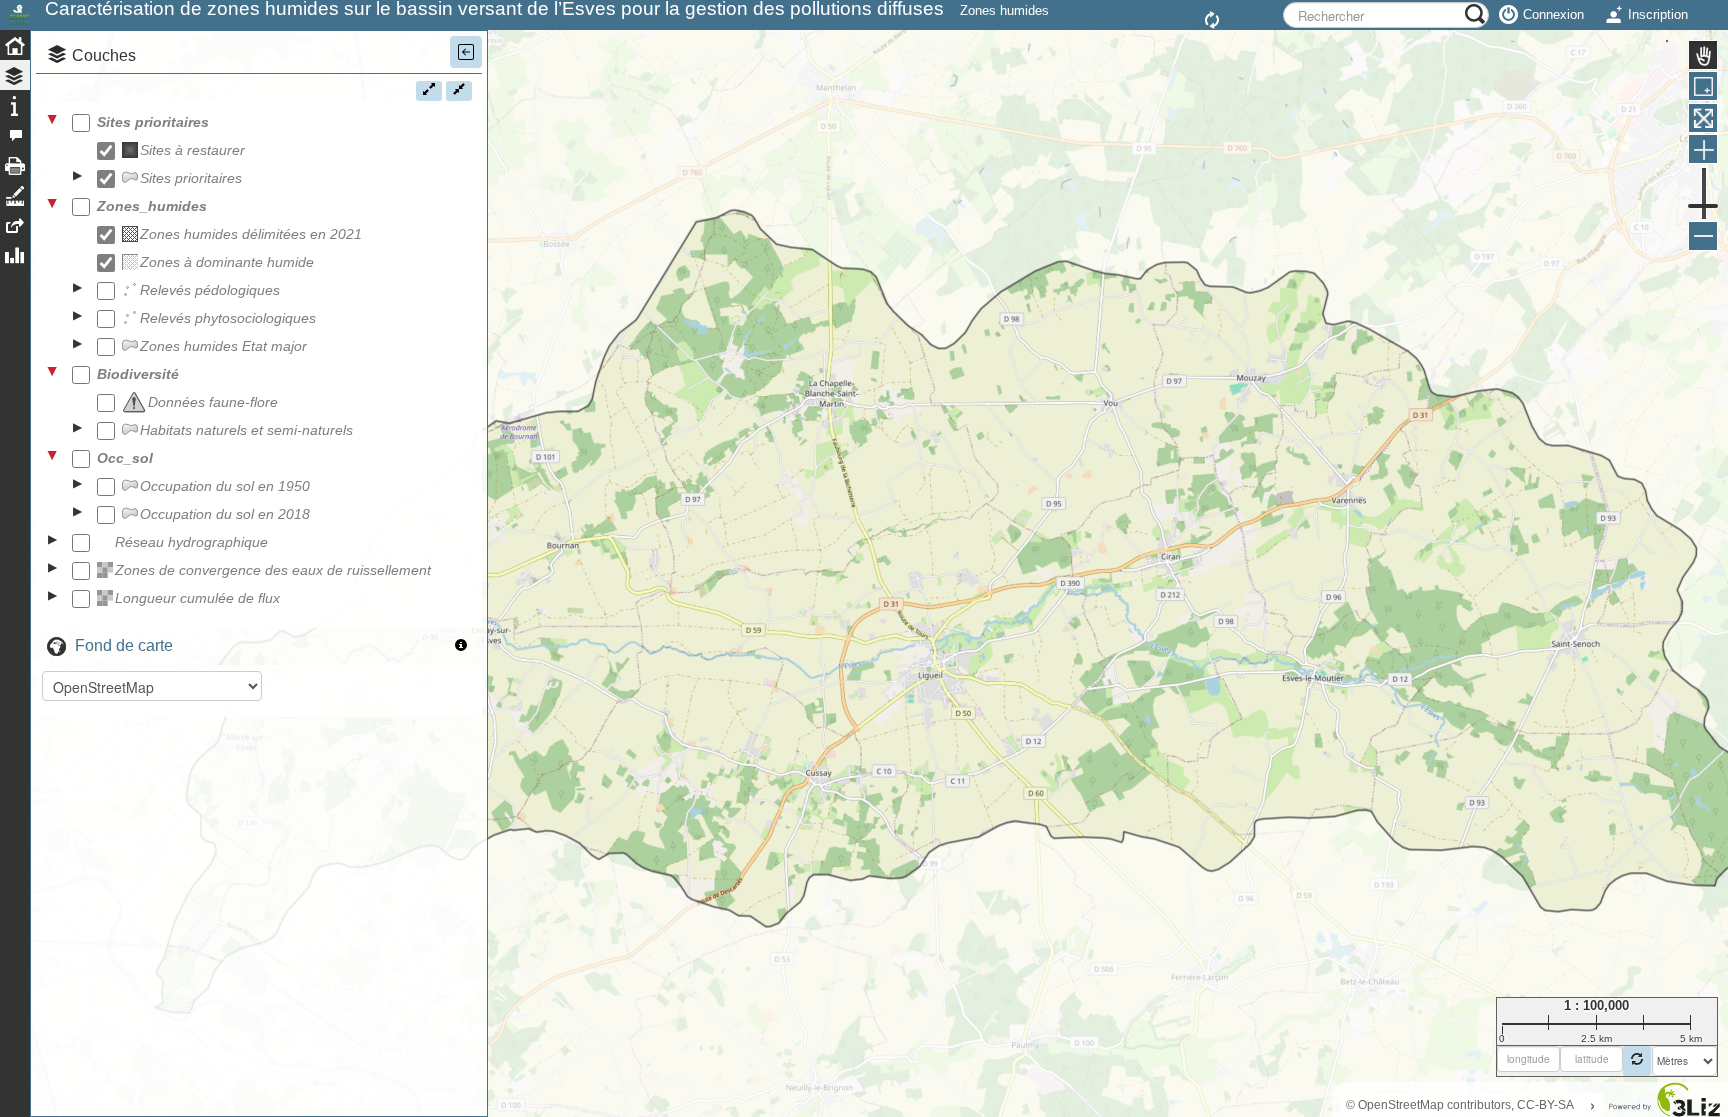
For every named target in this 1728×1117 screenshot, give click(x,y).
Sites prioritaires (153, 122)
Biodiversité (138, 374)
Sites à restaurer (192, 150)
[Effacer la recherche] (1215, 21)
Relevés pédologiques (210, 290)
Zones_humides (152, 206)
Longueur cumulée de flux (197, 598)
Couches (104, 55)
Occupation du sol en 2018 (225, 514)
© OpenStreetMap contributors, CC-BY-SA (1460, 1105)
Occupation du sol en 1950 (225, 486)
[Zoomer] (1703, 149)
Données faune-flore (213, 402)
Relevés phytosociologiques (228, 318)
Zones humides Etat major (223, 346)
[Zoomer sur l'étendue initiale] (1703, 118)
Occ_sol (125, 458)
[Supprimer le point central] (1637, 1061)
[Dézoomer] (1703, 236)
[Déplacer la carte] (1703, 55)
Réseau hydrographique (191, 542)
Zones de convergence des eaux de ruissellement (273, 570)
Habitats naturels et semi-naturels (246, 430)
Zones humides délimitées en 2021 (251, 234)
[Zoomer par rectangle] (1703, 86)
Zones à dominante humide (227, 262)
